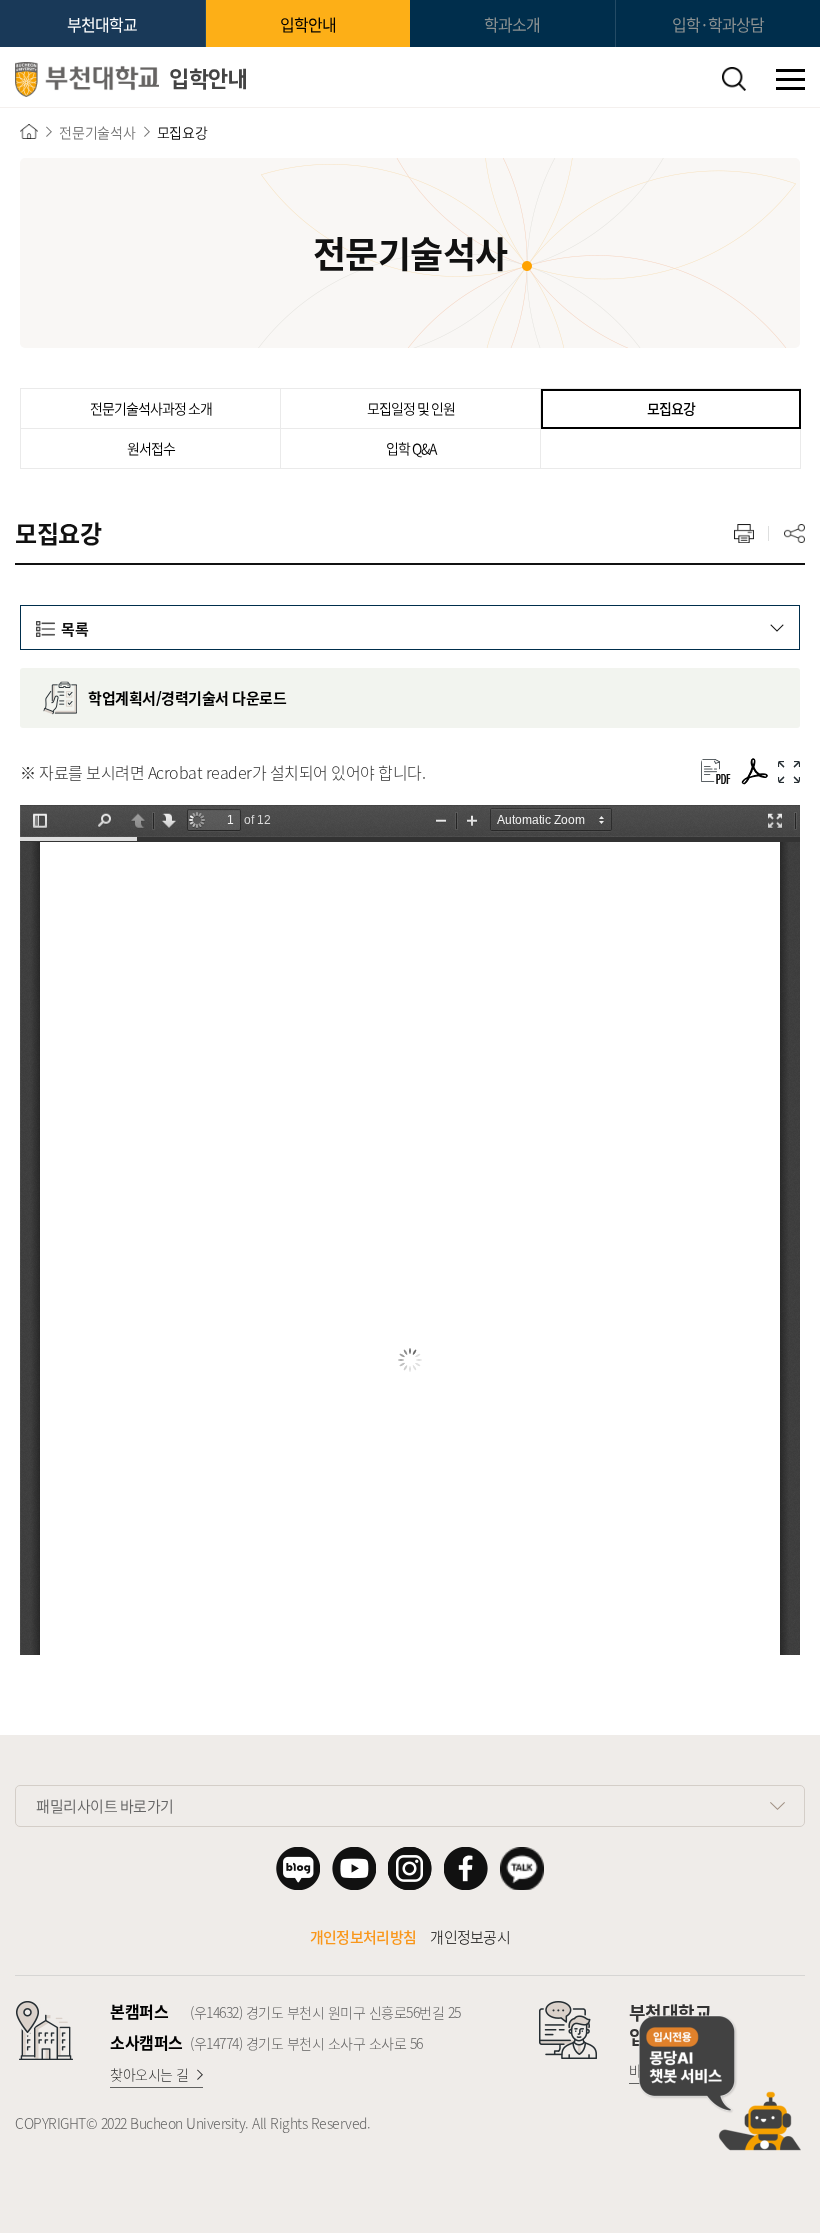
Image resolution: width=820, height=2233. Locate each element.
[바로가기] (29, 131)
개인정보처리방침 (363, 1937)
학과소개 (512, 24)
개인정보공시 (470, 1937)
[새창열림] (754, 771)
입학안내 (308, 24)
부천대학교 (102, 24)
